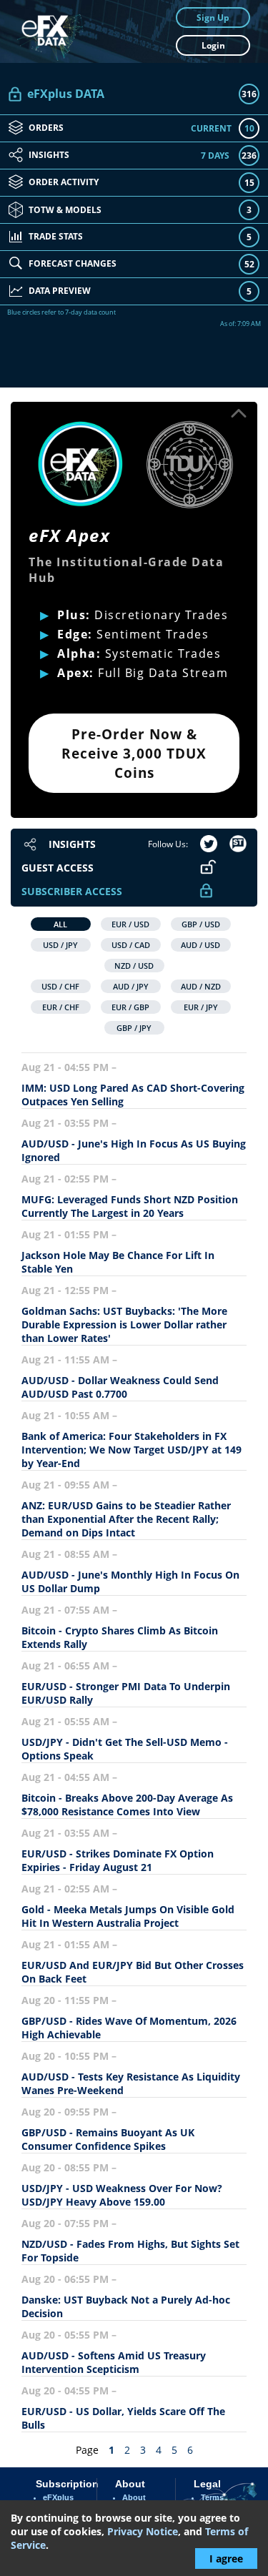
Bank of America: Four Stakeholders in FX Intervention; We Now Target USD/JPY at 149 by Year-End (131, 1450)
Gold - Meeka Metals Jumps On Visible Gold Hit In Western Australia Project (128, 1916)
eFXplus (58, 2497)
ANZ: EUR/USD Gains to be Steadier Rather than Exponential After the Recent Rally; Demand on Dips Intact (126, 1519)
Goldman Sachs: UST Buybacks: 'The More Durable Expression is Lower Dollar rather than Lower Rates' (124, 1324)
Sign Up (213, 18)
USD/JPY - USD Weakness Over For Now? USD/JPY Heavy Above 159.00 (122, 2195)
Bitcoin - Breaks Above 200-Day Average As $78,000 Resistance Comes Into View (127, 1805)
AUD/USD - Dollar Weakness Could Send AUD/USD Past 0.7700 (120, 1387)
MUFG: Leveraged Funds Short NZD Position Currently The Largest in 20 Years (130, 1206)
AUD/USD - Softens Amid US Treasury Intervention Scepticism (114, 2362)
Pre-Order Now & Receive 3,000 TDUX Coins (134, 753)
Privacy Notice (143, 2531)
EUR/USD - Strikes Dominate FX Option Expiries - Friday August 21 (118, 1860)
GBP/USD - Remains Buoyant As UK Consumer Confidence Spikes (108, 2139)
